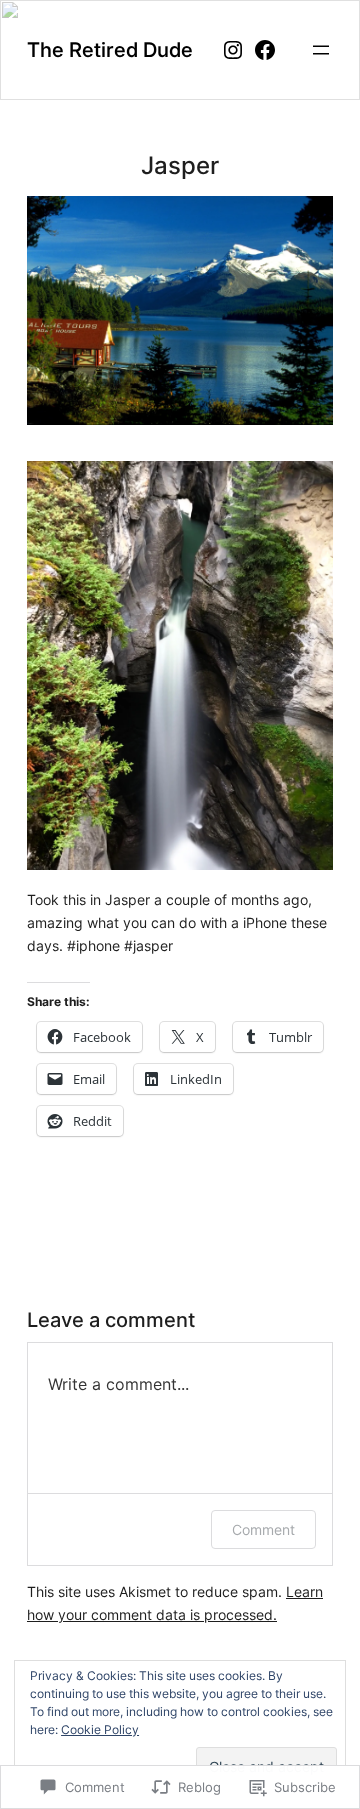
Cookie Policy (100, 1729)
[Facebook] (265, 50)
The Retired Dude (110, 49)
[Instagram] (233, 50)
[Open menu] (321, 50)
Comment (263, 1529)
